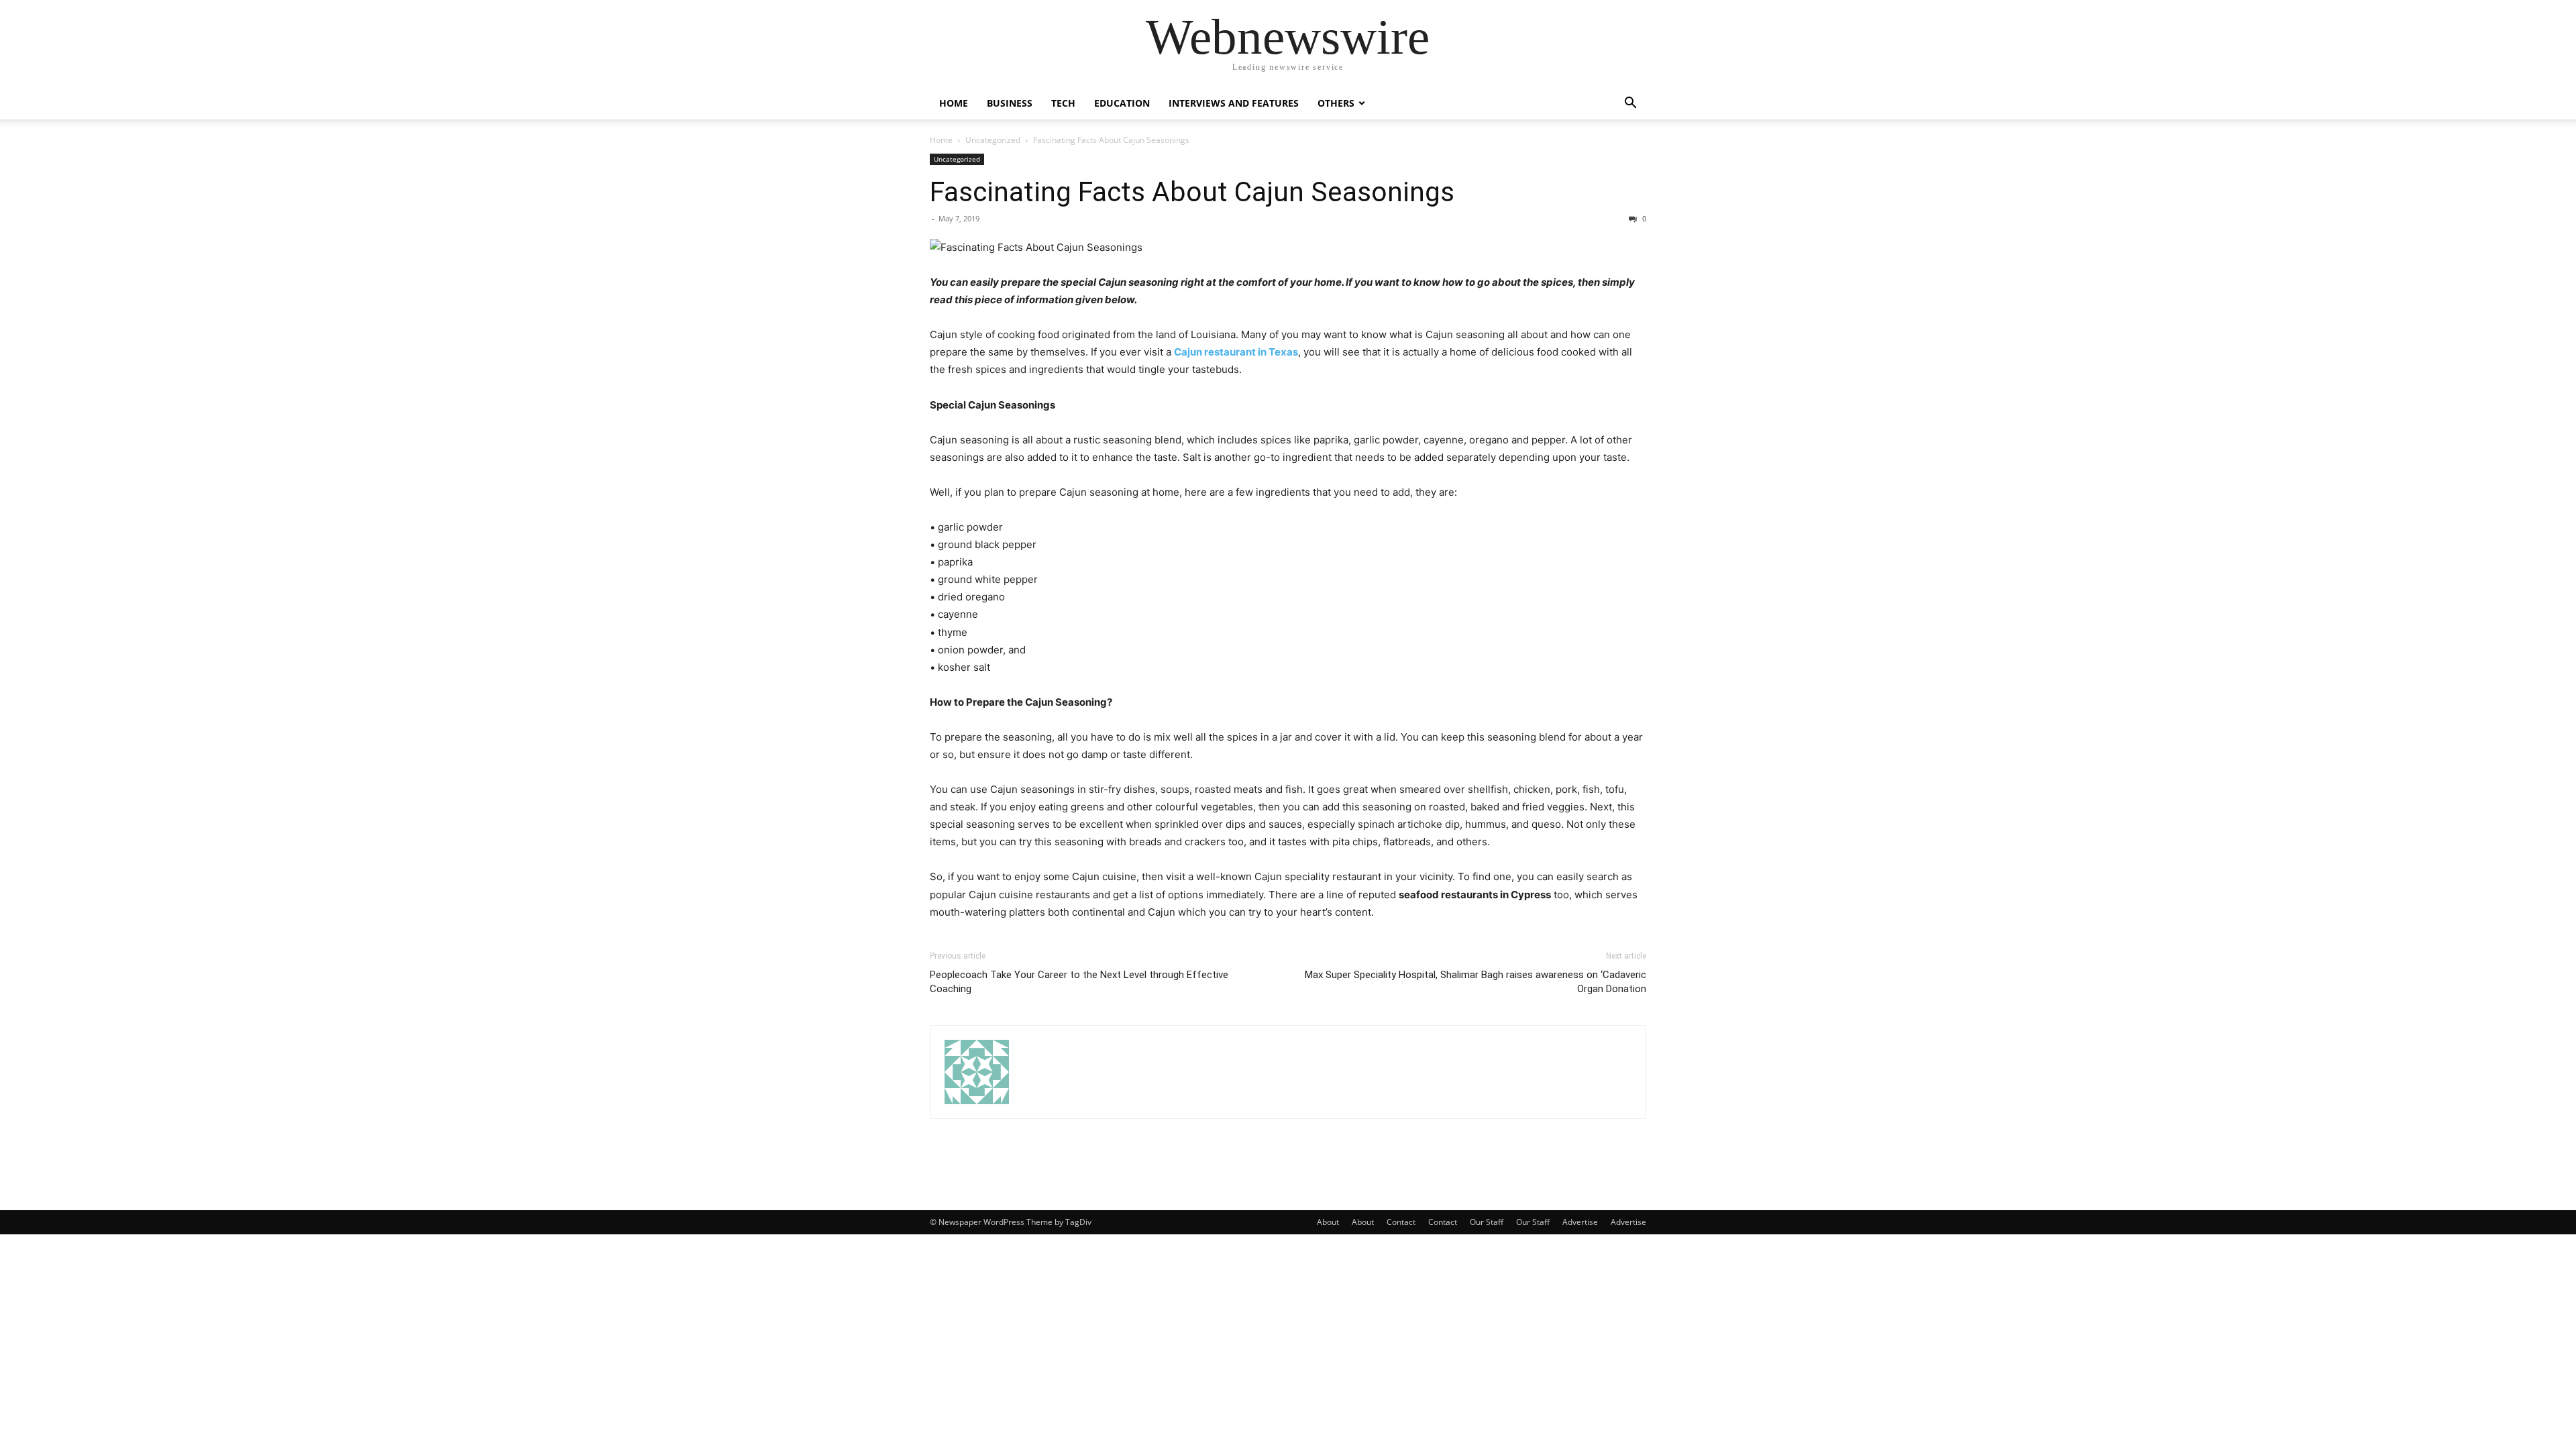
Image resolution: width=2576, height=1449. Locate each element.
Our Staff (1487, 1222)
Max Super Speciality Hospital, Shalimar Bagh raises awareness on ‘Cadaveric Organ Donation (1475, 982)
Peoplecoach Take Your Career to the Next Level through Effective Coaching (1079, 982)
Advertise (1580, 1222)
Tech (1063, 103)
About (1328, 1222)
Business (1010, 103)
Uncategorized (993, 140)
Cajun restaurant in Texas (1236, 352)
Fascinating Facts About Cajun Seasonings (1192, 192)
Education (1122, 103)
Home (954, 103)
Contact (1401, 1222)
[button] (1630, 104)
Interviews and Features (1234, 103)
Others (1336, 103)
